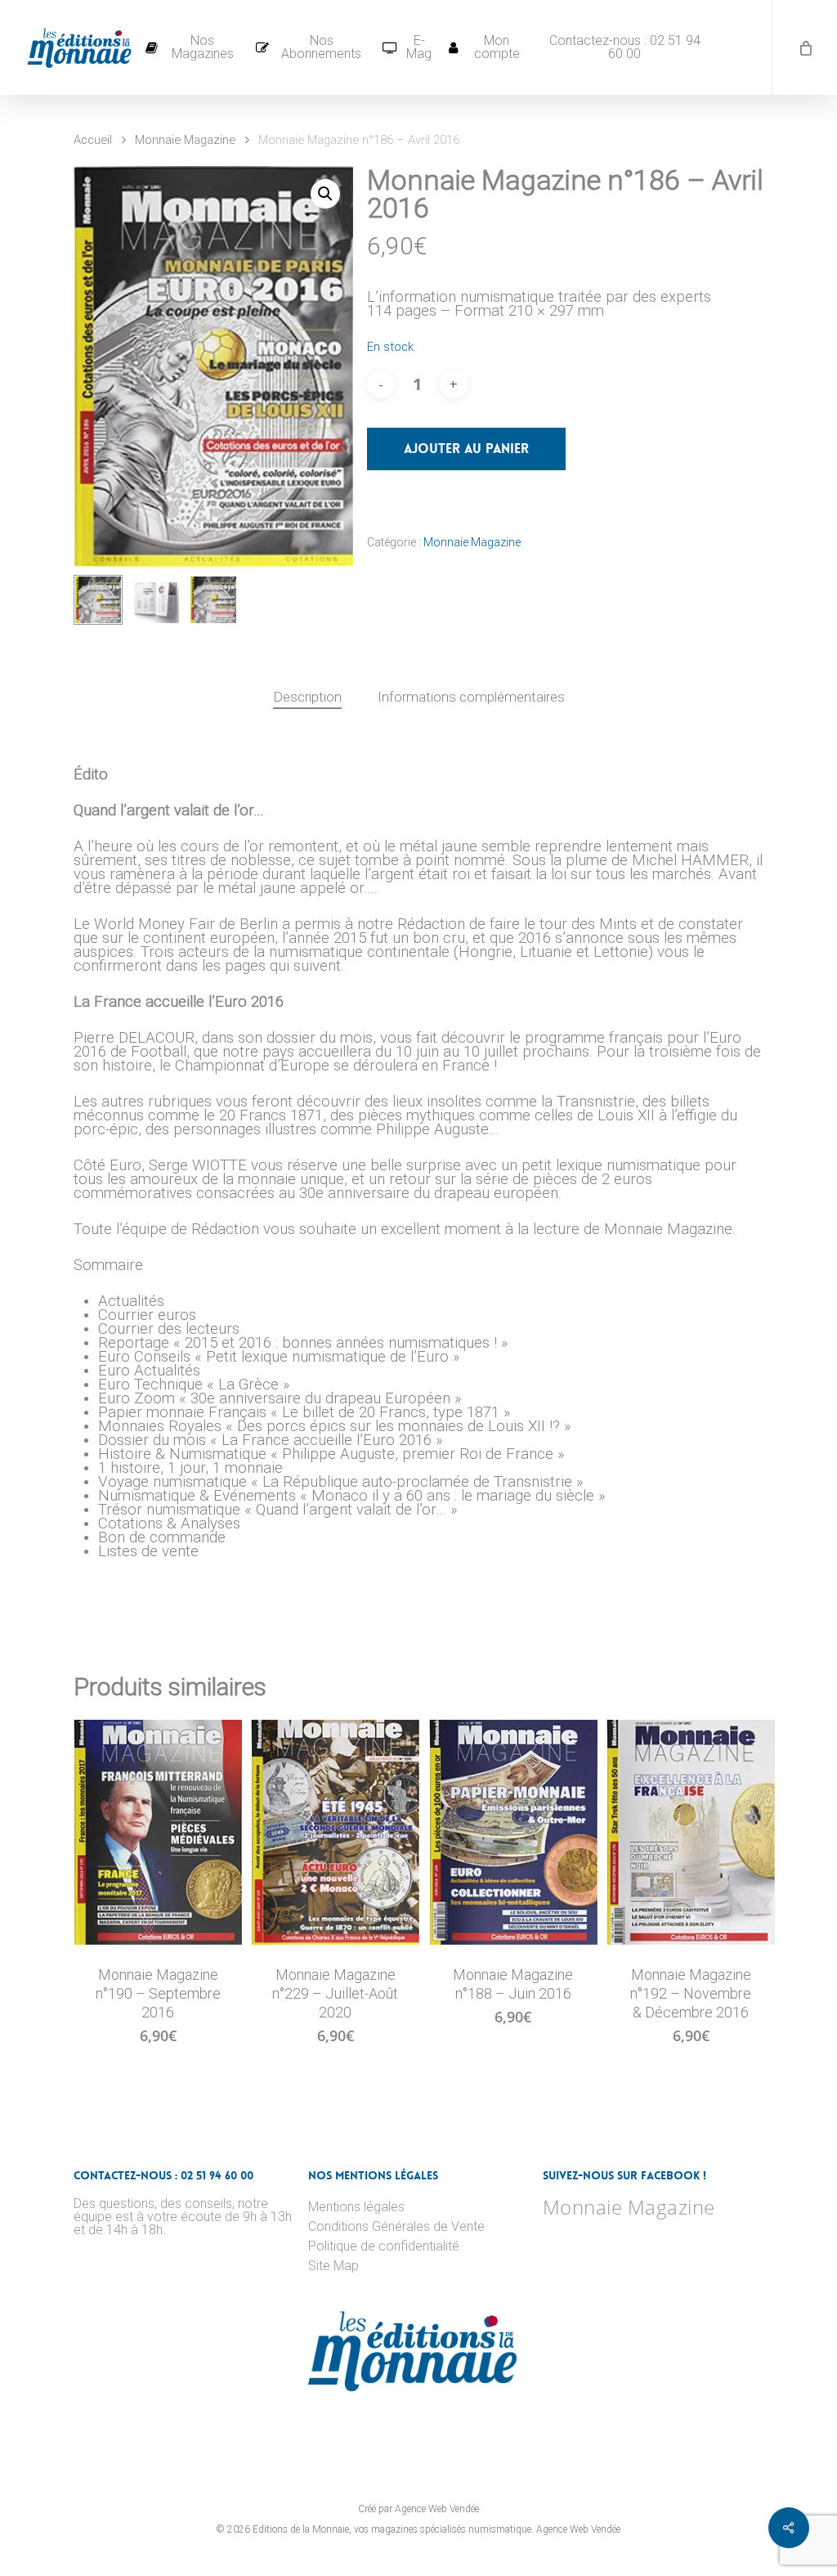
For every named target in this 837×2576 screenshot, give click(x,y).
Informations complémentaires (471, 697)
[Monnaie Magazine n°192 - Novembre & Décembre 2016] (691, 1832)
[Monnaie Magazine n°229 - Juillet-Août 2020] (335, 1832)
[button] (325, 194)
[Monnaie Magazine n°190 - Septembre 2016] (158, 1832)
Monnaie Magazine (185, 140)
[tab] (307, 697)
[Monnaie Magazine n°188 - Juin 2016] (513, 1832)
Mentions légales (356, 2207)
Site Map (333, 2266)
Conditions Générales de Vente (396, 2227)
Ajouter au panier (466, 449)
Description (307, 697)
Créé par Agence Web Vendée (418, 2509)
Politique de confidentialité (384, 2246)
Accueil (93, 140)
